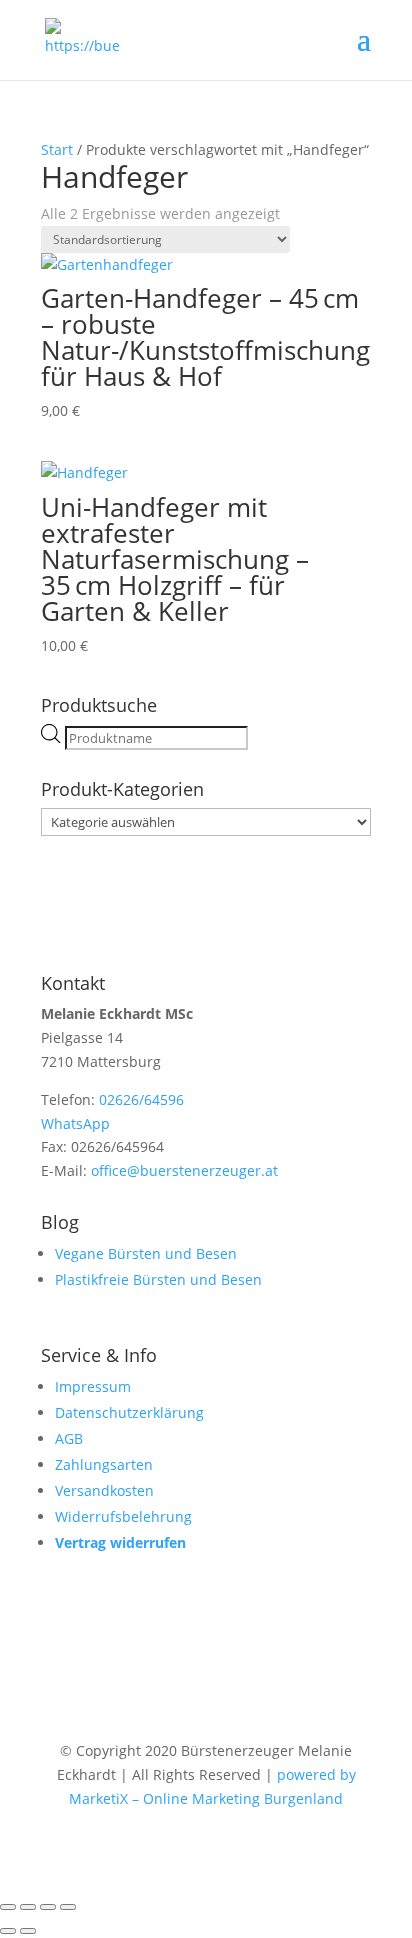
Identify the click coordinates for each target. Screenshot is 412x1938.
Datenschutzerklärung (129, 1412)
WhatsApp (75, 1123)
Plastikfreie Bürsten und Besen (158, 1279)
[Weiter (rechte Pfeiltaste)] (28, 1931)
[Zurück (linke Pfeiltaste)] (8, 1931)
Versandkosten (104, 1490)
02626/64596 (141, 1099)
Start (57, 149)
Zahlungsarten (104, 1464)
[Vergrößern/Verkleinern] (8, 1907)
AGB (69, 1438)
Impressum (93, 1386)
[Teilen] (48, 1907)
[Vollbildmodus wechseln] (28, 1907)
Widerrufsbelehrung (123, 1516)
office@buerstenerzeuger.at (184, 1170)
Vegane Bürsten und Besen (146, 1253)
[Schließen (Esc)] (68, 1907)
